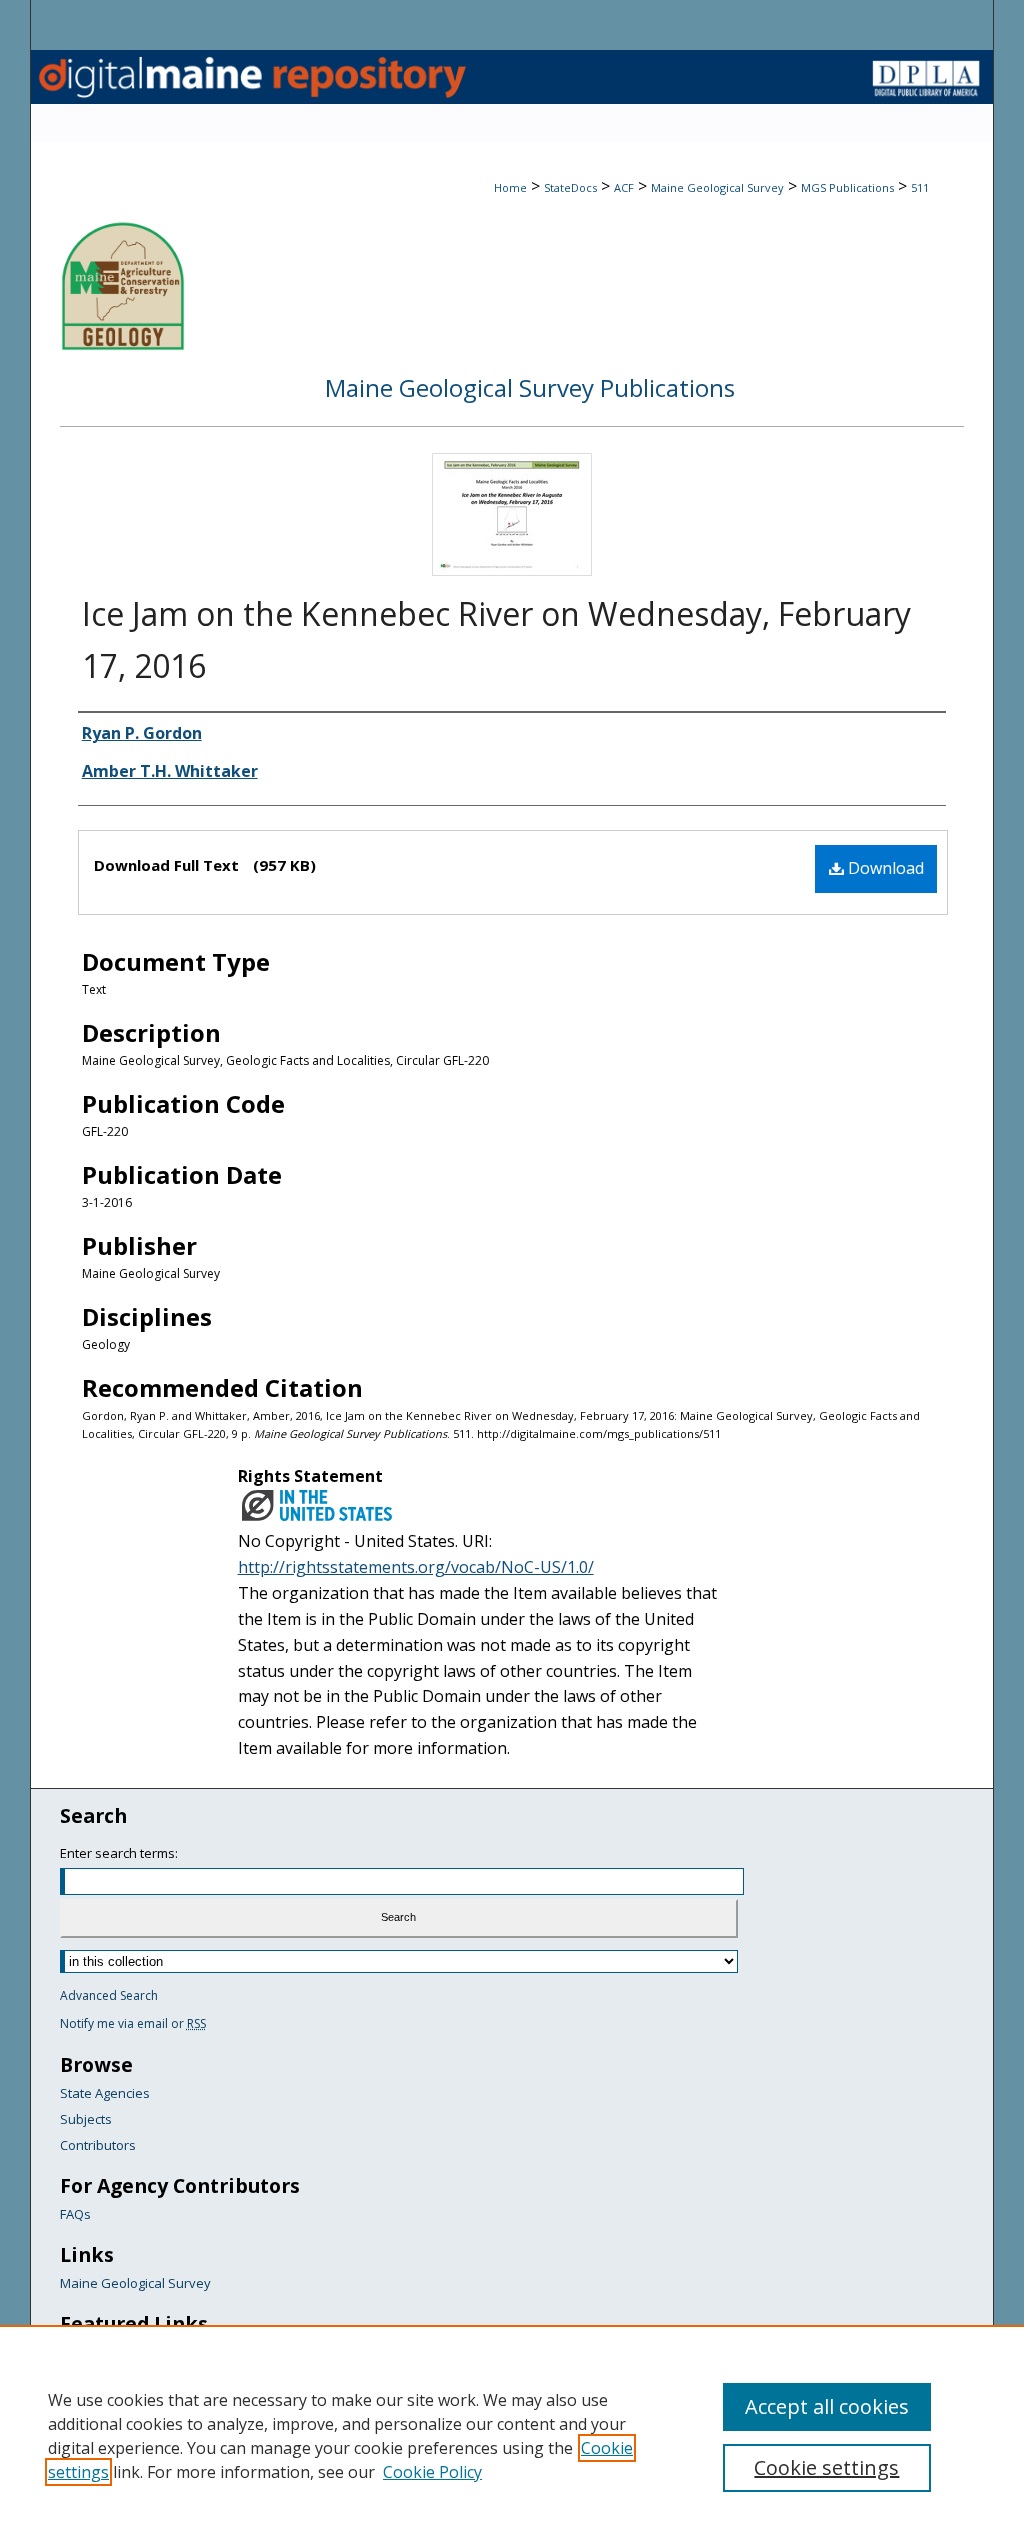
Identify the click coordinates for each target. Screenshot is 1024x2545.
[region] (512, 2435)
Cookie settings (826, 2467)
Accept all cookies (827, 2406)
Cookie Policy (432, 2472)
